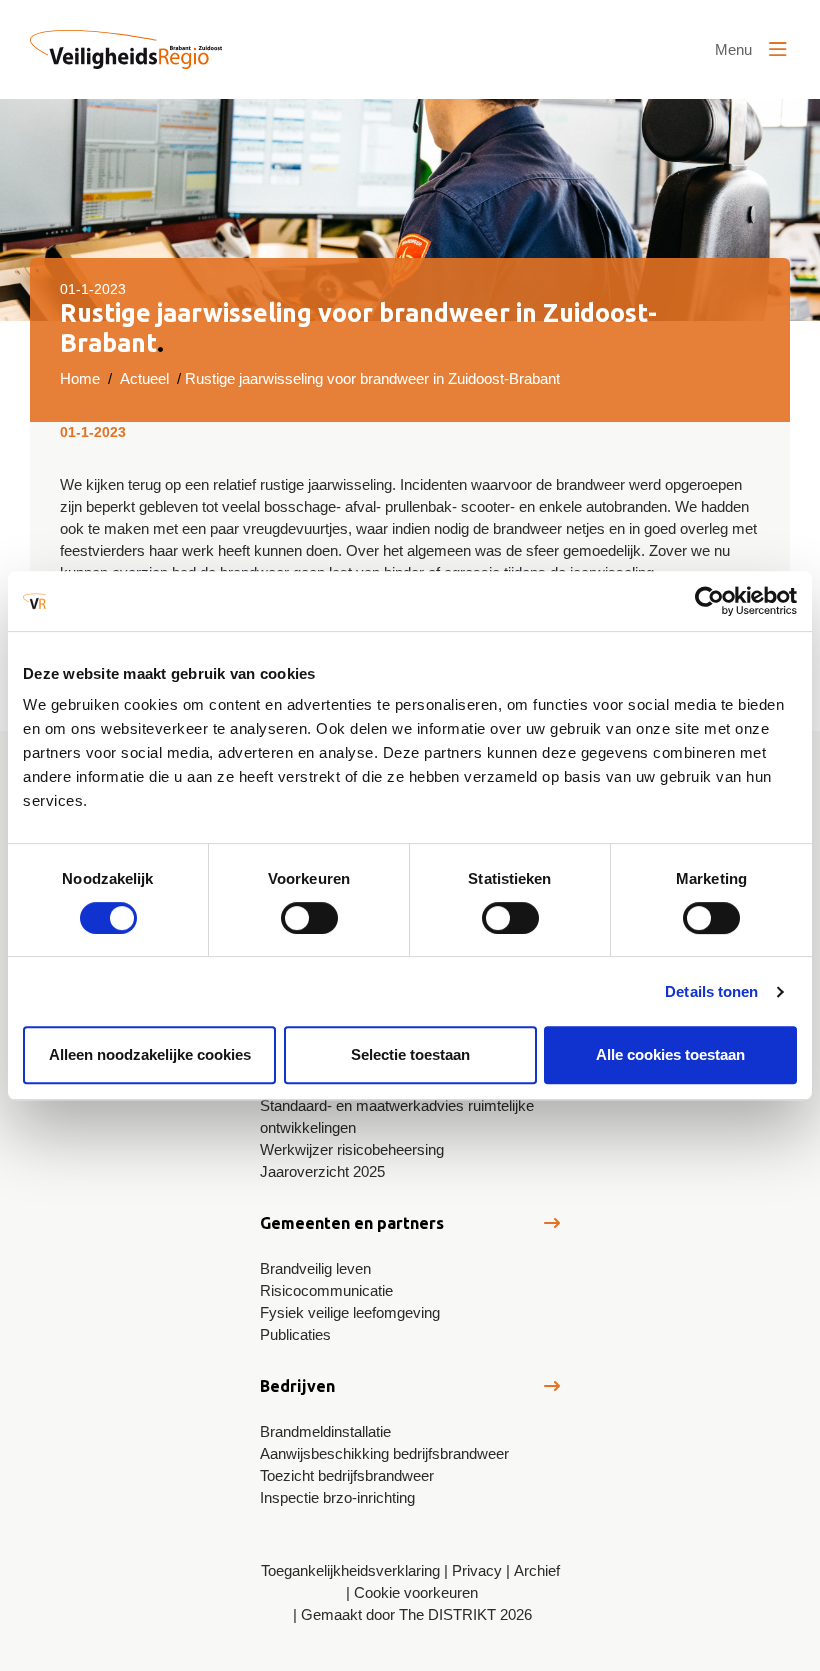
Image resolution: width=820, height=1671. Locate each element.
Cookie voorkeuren (416, 1592)
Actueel (144, 378)
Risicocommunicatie (326, 1290)
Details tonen (711, 991)
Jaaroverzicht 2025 (322, 1171)
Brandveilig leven (315, 1268)
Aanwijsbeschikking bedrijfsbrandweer (384, 1453)
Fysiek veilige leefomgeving (350, 1312)
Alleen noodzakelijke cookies (150, 1054)
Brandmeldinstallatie (325, 1431)
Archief (537, 1570)
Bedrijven (297, 1386)
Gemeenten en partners (352, 1223)
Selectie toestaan (410, 1054)
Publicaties (295, 1334)
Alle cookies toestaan (670, 1054)
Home (80, 378)
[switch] (309, 918)
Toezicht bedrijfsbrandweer (347, 1475)
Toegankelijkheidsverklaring (350, 1570)
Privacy (477, 1570)
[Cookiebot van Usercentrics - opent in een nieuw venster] (709, 601)
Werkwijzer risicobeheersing (352, 1149)
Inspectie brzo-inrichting (337, 1497)
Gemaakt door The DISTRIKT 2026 (416, 1614)
